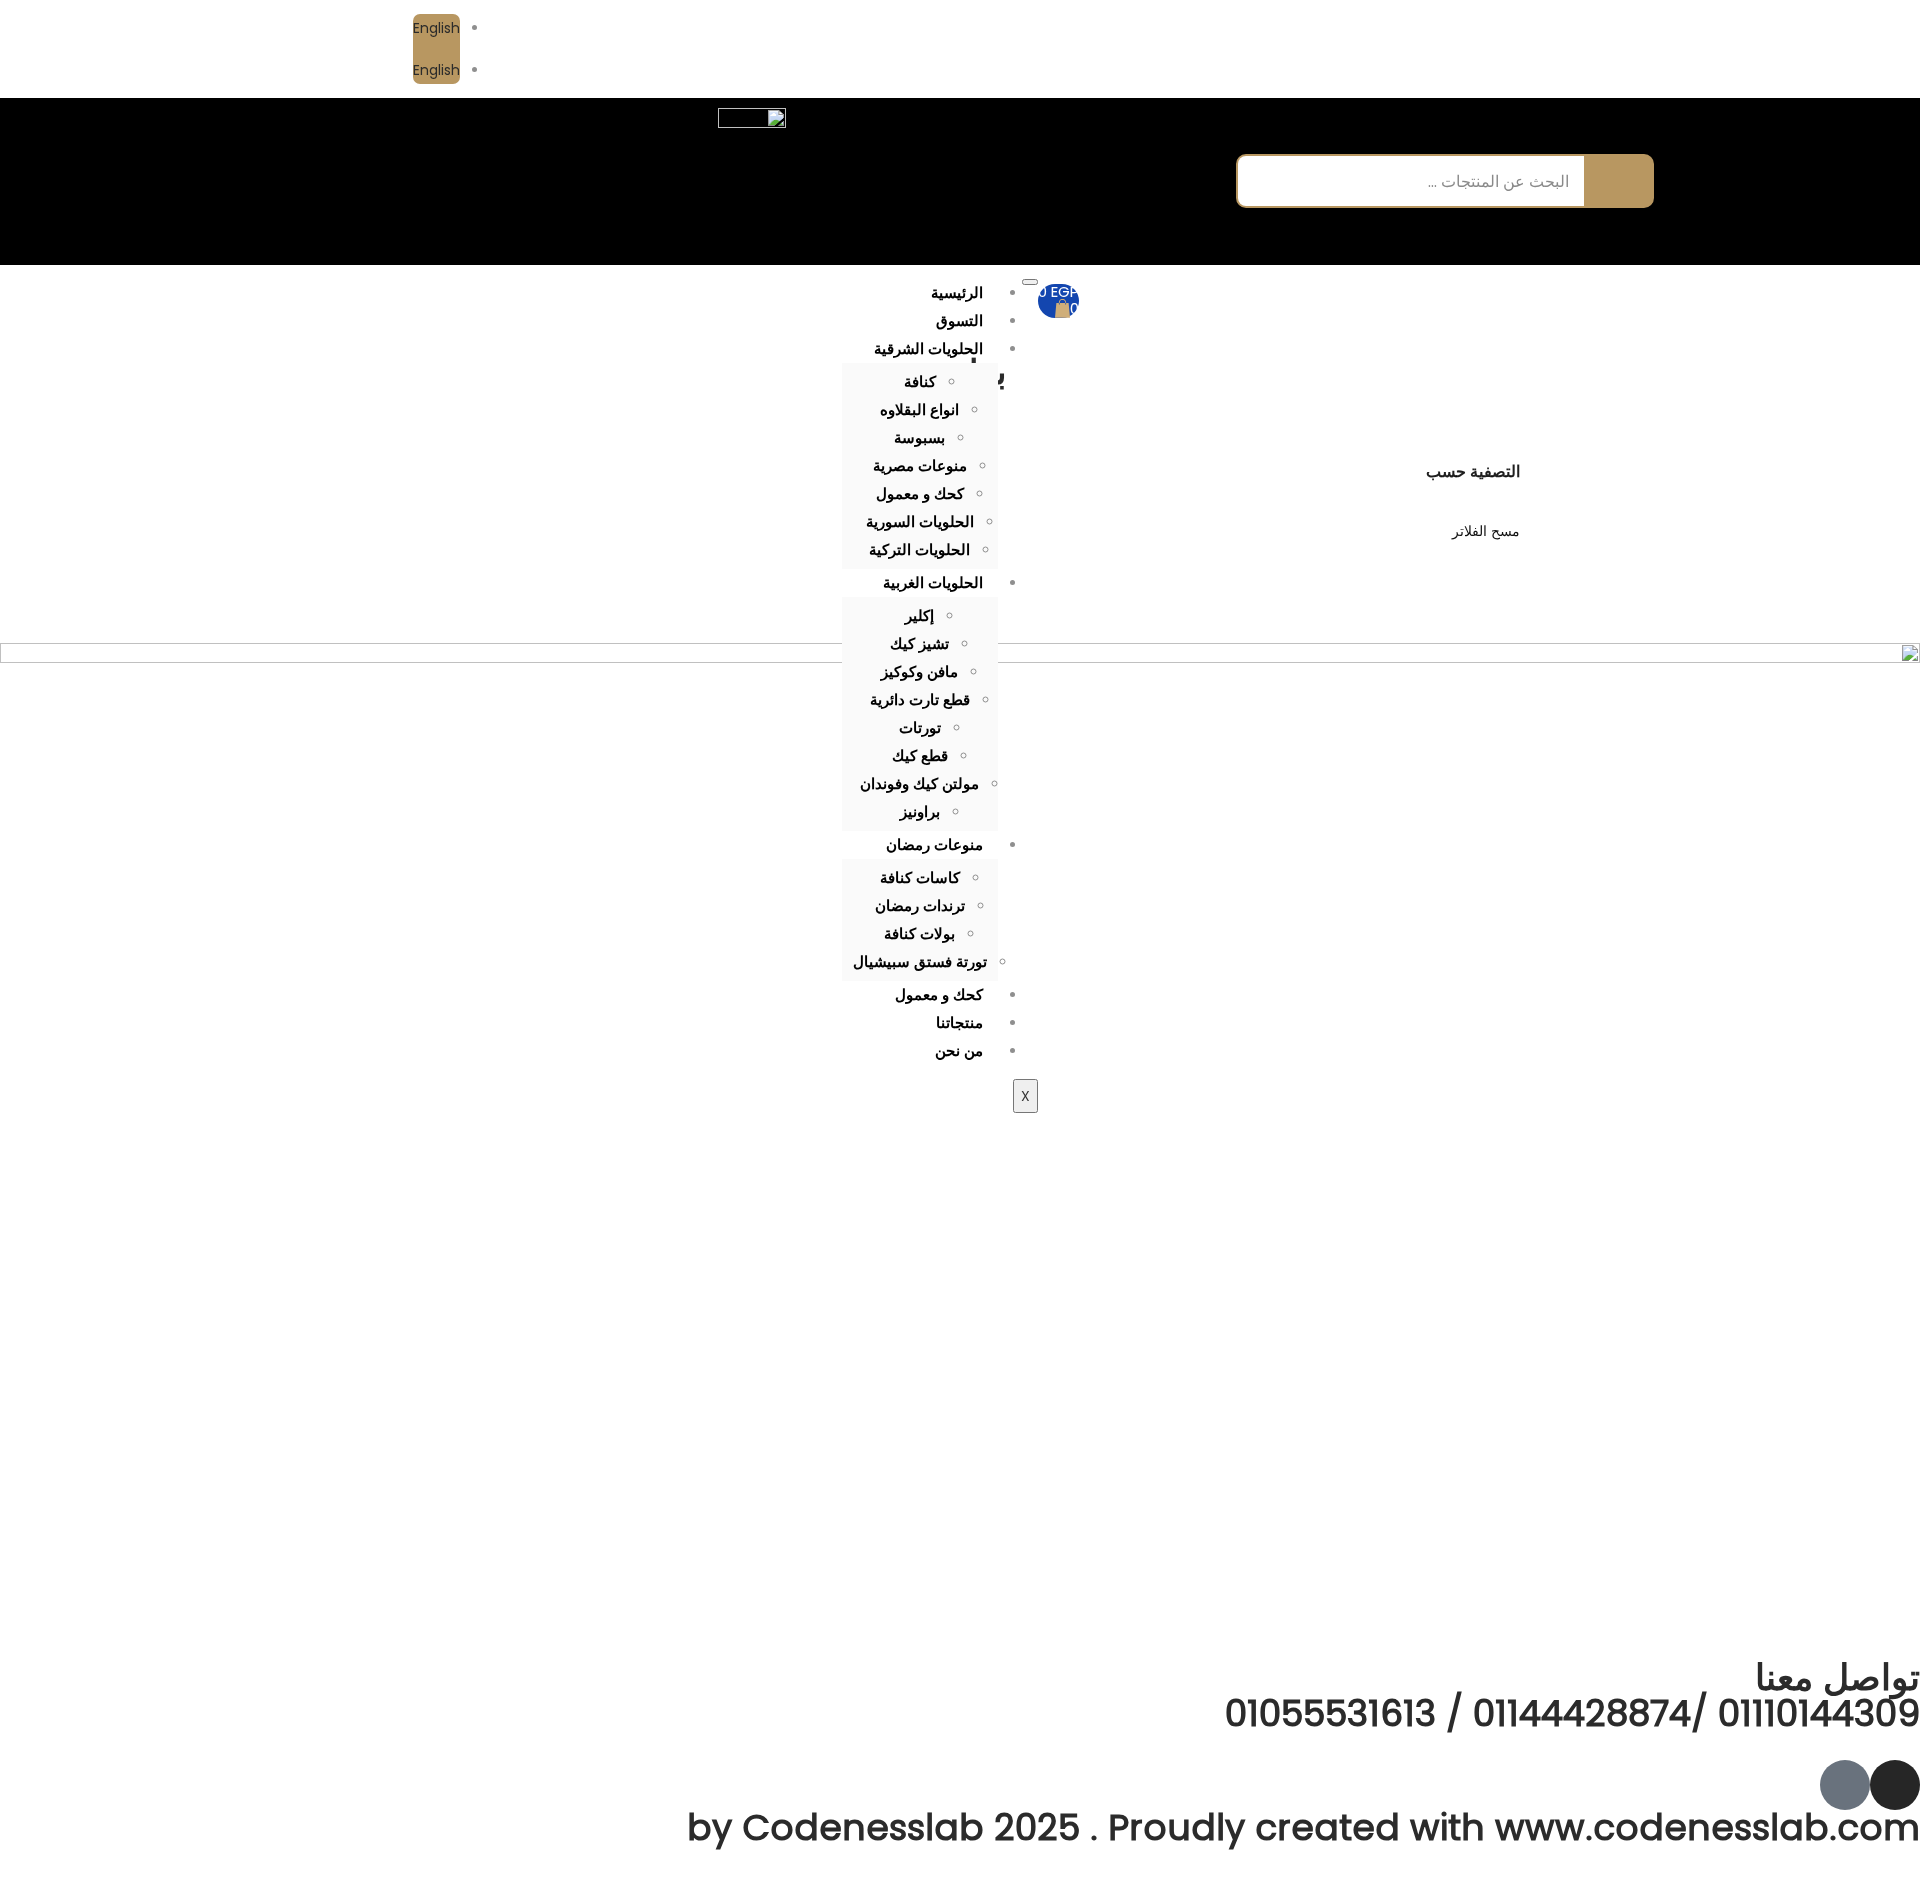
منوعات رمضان (934, 844)
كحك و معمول (920, 493)
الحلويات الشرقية (928, 348)
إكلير (919, 615)
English (436, 28)
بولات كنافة (919, 933)
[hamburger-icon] (1030, 282)
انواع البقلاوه (919, 409)
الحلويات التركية (919, 549)
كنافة (920, 381)
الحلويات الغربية (933, 582)
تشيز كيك (919, 643)
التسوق (959, 320)
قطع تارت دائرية (920, 699)
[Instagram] (1488, 49)
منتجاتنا (959, 1022)
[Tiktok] (1443, 49)
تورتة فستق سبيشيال (920, 961)
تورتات (920, 727)
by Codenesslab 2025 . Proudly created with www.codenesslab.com (1303, 1827)
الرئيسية (957, 292)
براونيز (920, 811)
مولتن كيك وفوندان (919, 783)
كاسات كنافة (920, 877)
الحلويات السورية (920, 521)
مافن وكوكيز (919, 671)
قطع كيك (920, 755)
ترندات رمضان (920, 905)
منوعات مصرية (920, 465)
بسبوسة (919, 437)
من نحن (959, 1050)
